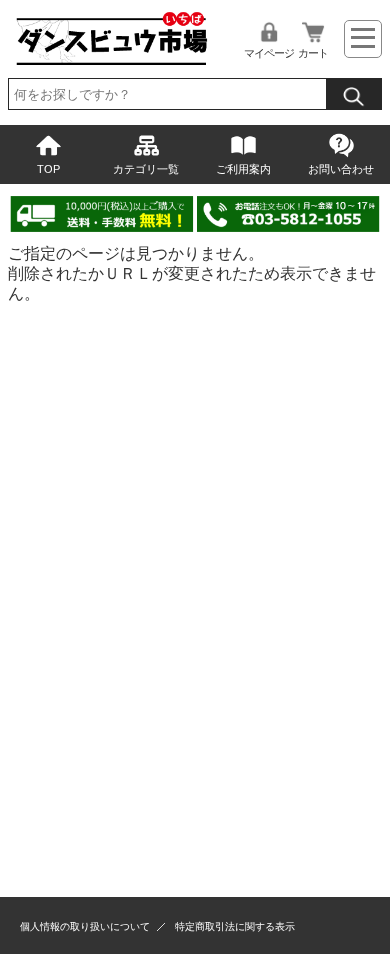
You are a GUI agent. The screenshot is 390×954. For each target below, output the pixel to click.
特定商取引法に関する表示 (235, 926)
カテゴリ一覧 (146, 169)
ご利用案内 (243, 169)
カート (313, 53)
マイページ (269, 53)
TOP (48, 169)
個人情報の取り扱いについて (85, 926)
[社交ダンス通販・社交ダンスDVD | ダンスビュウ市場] (111, 62)
